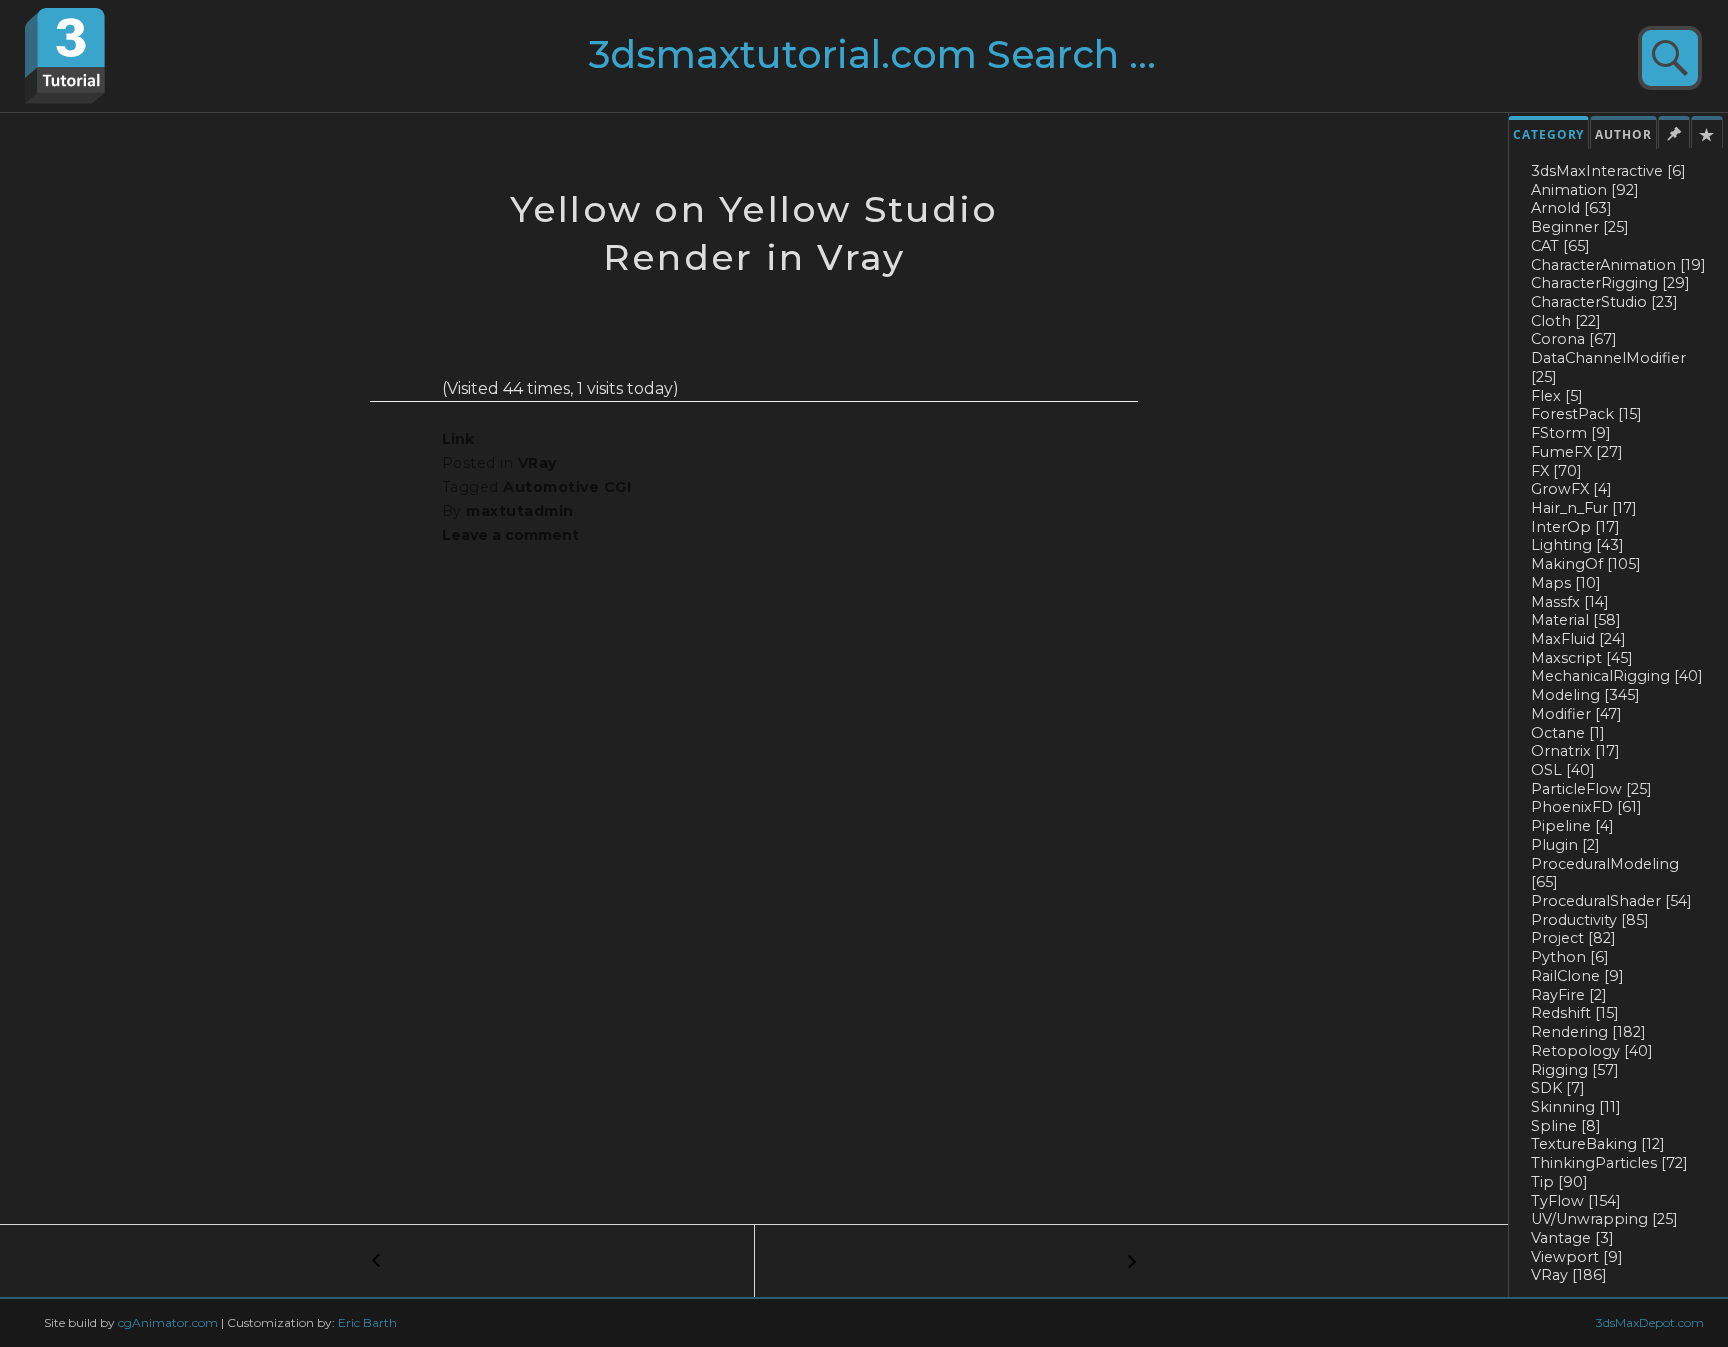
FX (1556, 471)
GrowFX (1571, 489)
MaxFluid (1578, 639)
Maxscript (1582, 658)
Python (1570, 957)
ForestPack (1586, 414)
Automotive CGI (567, 487)
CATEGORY (1548, 134)
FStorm (1571, 433)
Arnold (1571, 208)
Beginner (1580, 227)
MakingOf (1586, 564)
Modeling (1585, 695)
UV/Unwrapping (1604, 1219)
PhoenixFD (1586, 807)
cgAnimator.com (168, 1322)
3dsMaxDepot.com (1650, 1322)
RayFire (1569, 995)
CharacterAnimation (1618, 265)
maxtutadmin (519, 511)
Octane (1568, 733)
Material (1576, 620)
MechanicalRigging (1617, 676)
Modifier (1576, 714)
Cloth (1566, 321)
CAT (1560, 246)
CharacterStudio (1604, 302)
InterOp (1575, 527)
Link (458, 439)
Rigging (1575, 1070)
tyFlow (1576, 1201)
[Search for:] (911, 62)
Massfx (1570, 602)
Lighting (1577, 545)
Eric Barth (367, 1322)
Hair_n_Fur (1584, 508)
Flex (1557, 396)
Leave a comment (510, 535)
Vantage (1572, 1238)
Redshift (1575, 1013)
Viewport (1577, 1257)
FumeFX (1577, 452)
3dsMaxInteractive (1608, 171)
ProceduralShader (1611, 901)
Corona (1574, 339)
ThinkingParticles (1609, 1163)
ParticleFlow (1591, 789)
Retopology (1592, 1051)
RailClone (1577, 976)
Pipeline (1572, 826)
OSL (1563, 770)
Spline (1566, 1126)
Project (1573, 938)
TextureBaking (1598, 1144)
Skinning (1576, 1107)
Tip (1559, 1182)
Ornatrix (1575, 751)
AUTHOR (1623, 134)
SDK (1558, 1088)
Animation (1585, 190)
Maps (1566, 583)
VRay (1569, 1275)
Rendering (1588, 1032)
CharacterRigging (1610, 283)
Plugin (1565, 845)
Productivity (1590, 920)
